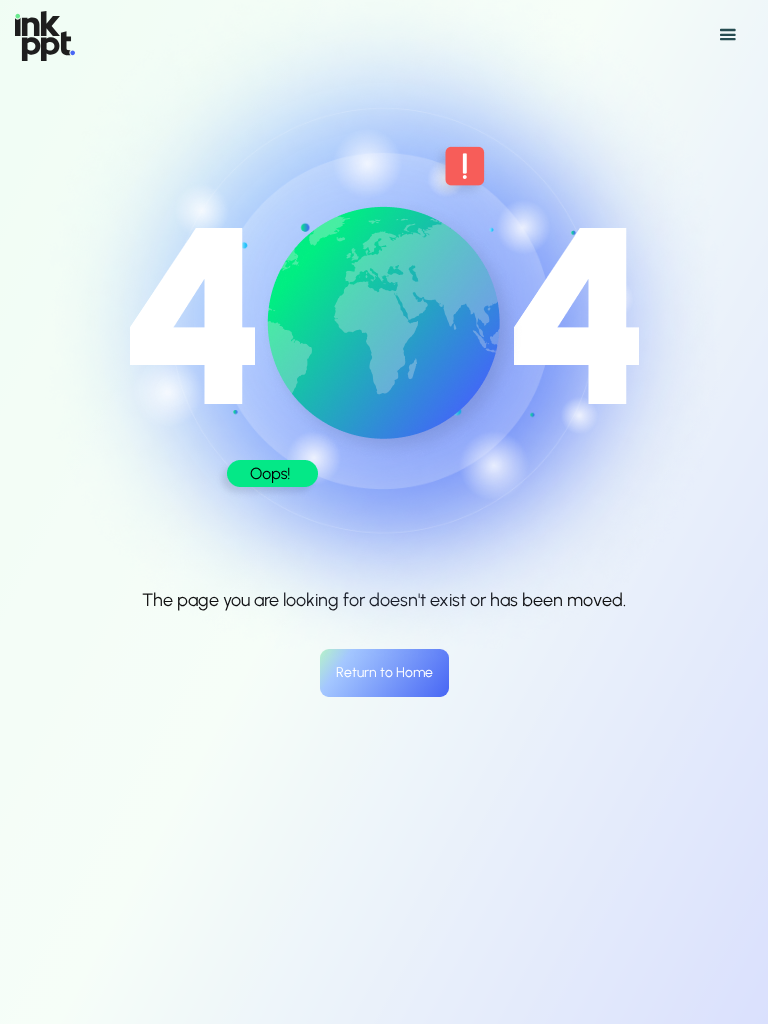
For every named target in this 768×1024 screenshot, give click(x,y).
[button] (388, 36)
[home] (45, 36)
